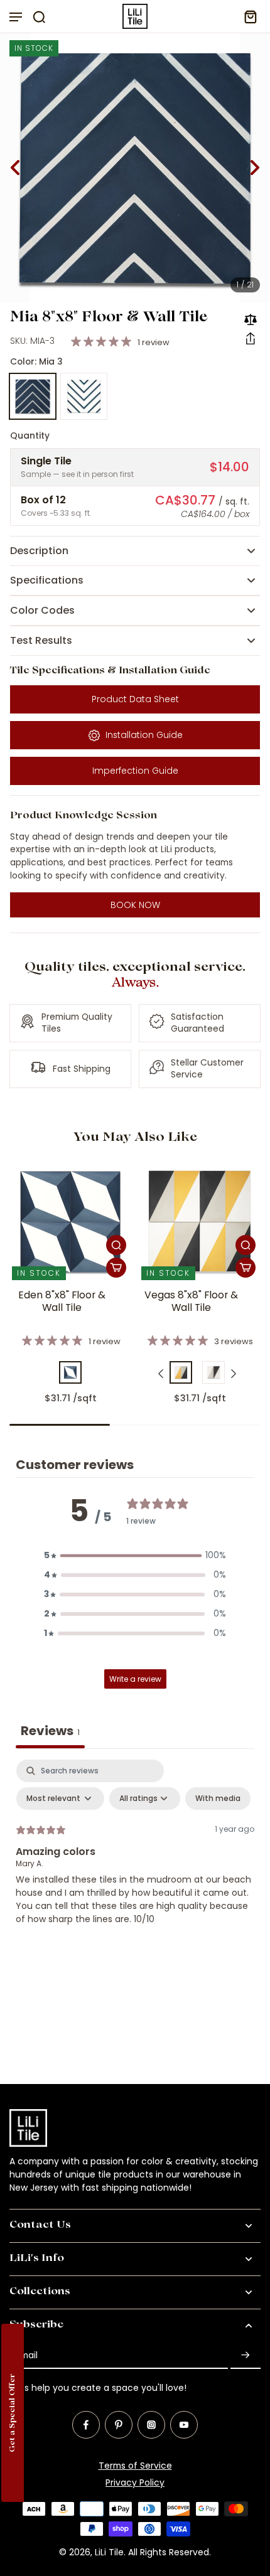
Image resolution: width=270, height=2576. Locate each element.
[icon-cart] (247, 16)
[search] (39, 16)
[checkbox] (218, 1798)
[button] (251, 338)
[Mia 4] (84, 397)
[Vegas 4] (213, 1372)
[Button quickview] (116, 1245)
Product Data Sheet (135, 699)
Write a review (135, 1679)
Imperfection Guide (135, 771)
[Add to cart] (116, 1268)
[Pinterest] (119, 2425)
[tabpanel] (135, 1854)
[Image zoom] (135, 168)
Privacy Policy (135, 2482)
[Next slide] (255, 168)
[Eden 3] (70, 1372)
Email (27, 2355)
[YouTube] (184, 2425)
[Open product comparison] (251, 319)
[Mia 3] (33, 397)
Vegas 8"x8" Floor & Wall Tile (191, 1301)
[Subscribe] (246, 2355)
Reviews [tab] (50, 1731)
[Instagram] (151, 2425)
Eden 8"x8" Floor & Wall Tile (62, 1301)
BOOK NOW (135, 905)
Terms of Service (135, 2466)
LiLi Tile (109, 2552)
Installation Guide (144, 735)
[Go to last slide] (15, 168)
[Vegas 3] (181, 1372)
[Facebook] (86, 2425)
